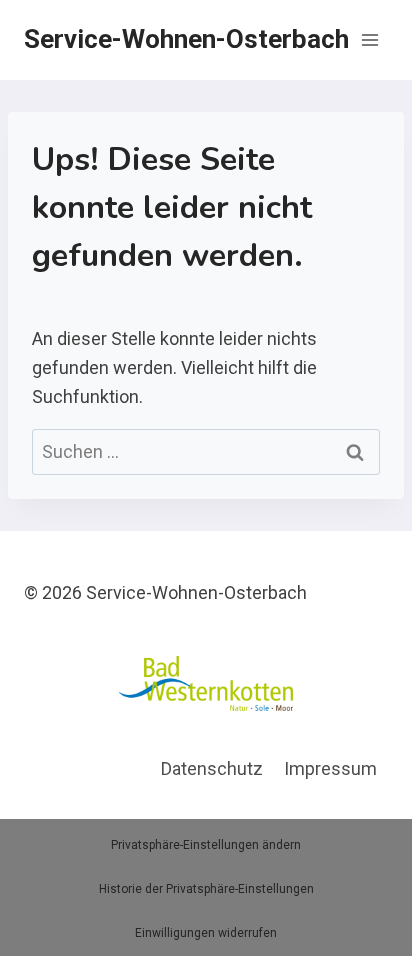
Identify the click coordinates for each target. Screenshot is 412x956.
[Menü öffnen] (369, 39)
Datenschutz (212, 768)
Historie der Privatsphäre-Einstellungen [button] (206, 889)
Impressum (330, 768)
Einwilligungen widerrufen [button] (206, 933)
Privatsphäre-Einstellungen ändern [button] (206, 845)
